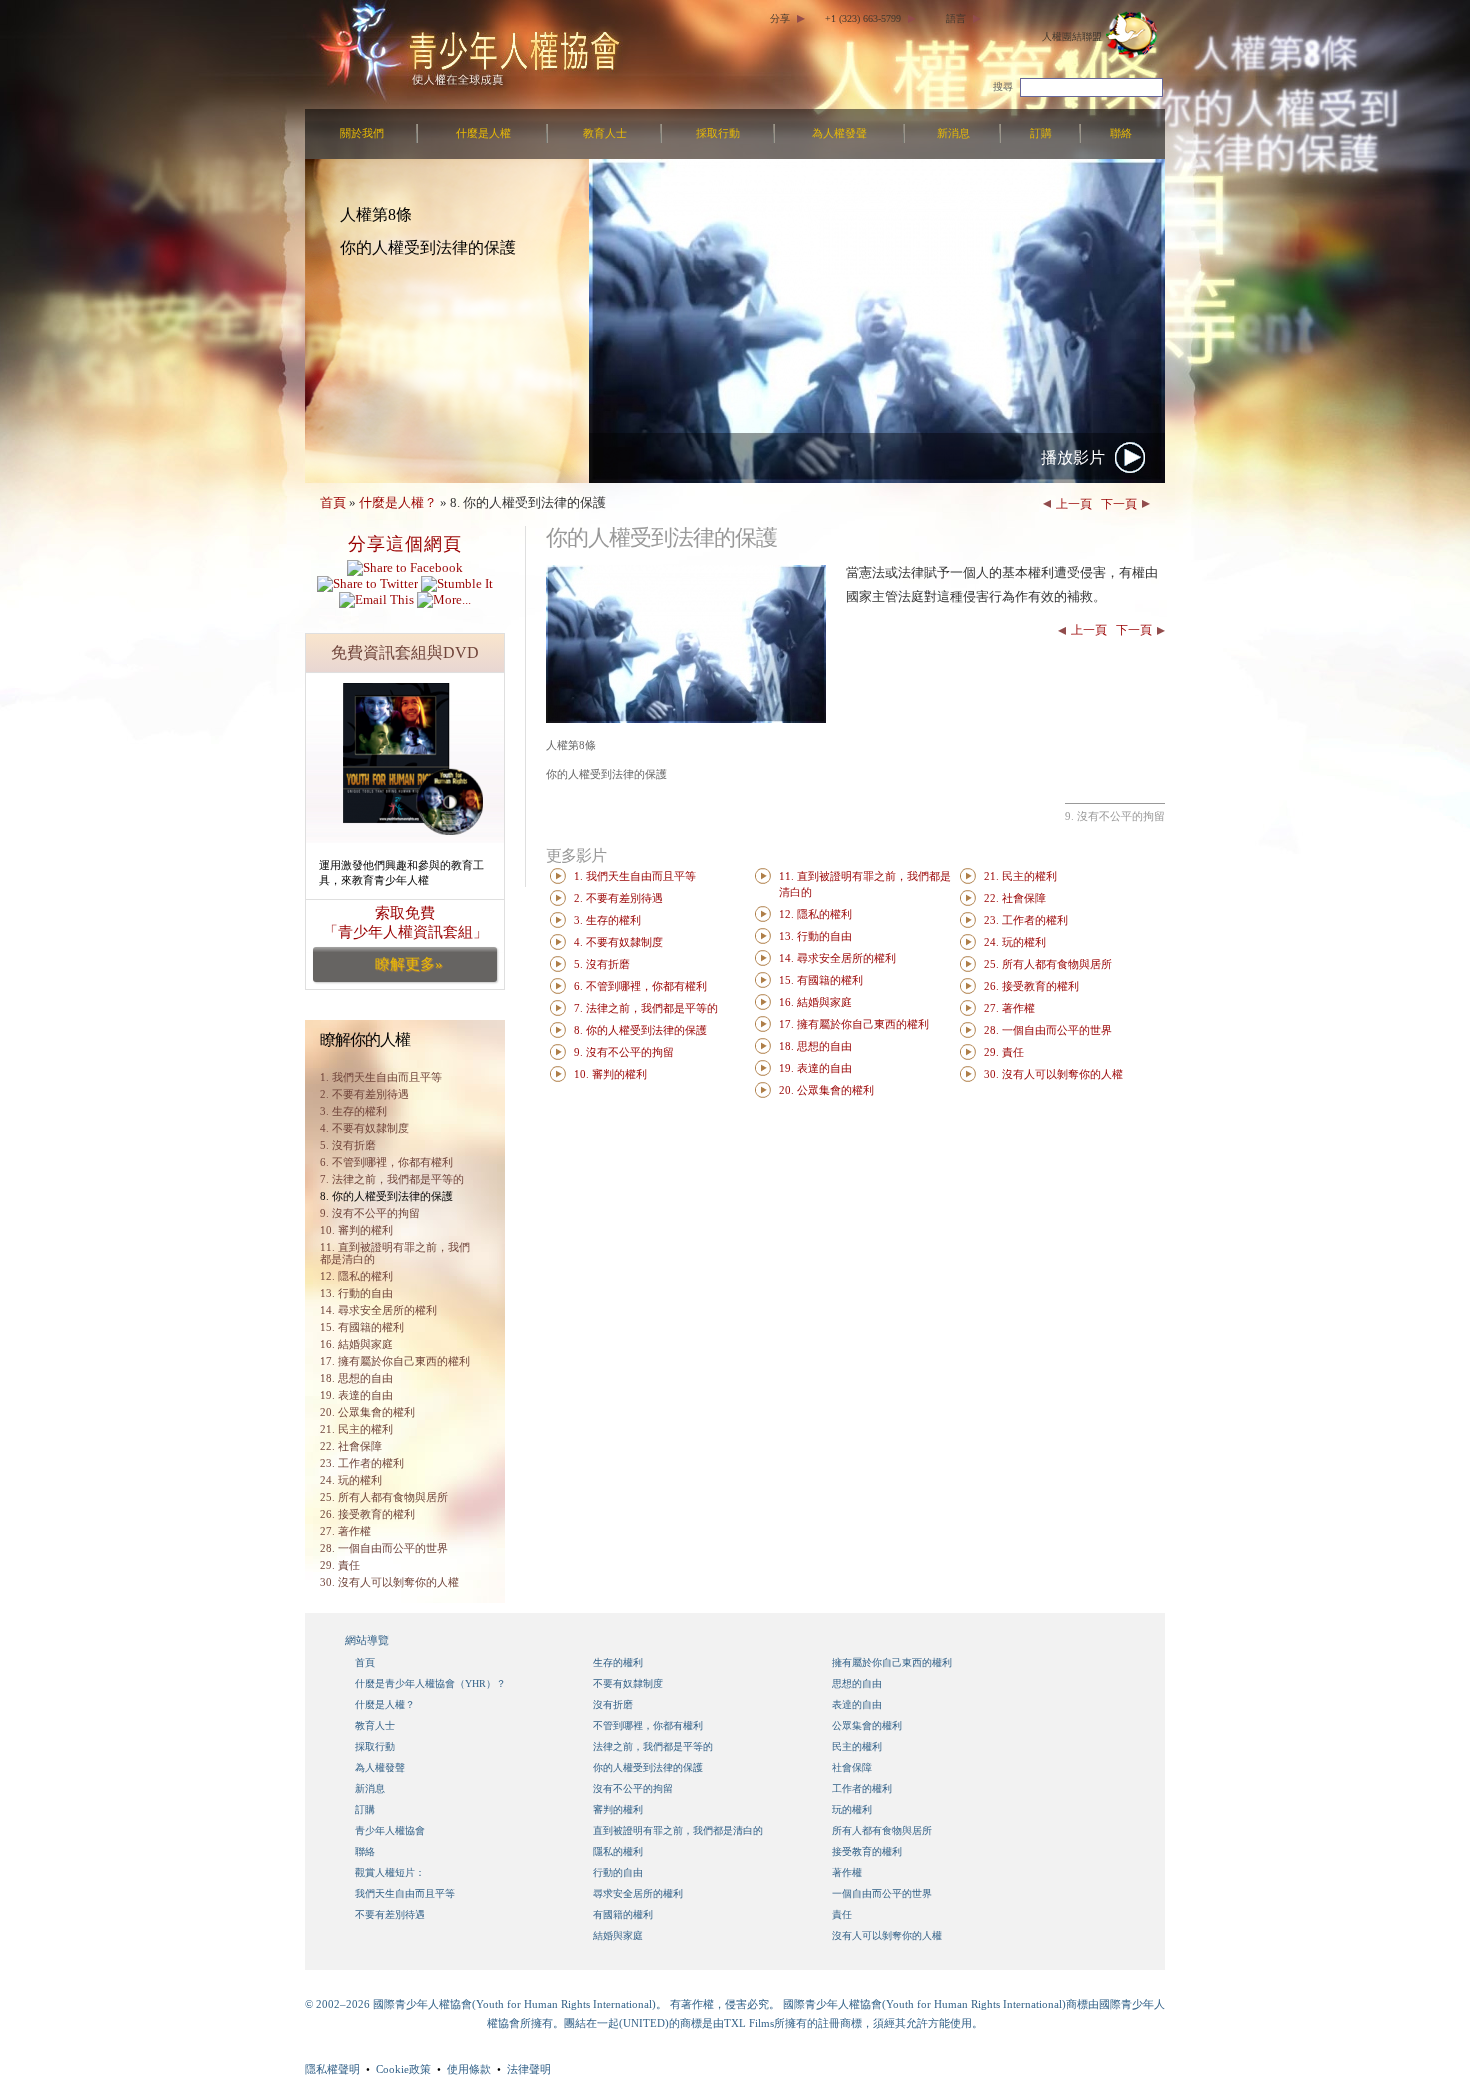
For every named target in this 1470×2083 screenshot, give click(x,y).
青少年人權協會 (390, 1830)
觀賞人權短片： (390, 1872)
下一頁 (1119, 504)
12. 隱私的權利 (356, 1276)
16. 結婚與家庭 (356, 1344)
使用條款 (469, 2069)
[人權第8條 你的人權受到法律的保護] (686, 718)
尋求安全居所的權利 (638, 1893)
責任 (842, 1914)
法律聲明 (529, 2069)
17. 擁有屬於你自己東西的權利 (395, 1361)
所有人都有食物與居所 (882, 1830)
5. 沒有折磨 (348, 1145)
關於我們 (362, 133)
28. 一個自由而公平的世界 (384, 1548)
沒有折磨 (613, 1704)
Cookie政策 (403, 2069)
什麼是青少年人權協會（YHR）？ (430, 1683)
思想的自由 (857, 1683)
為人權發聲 (839, 133)
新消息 (953, 133)
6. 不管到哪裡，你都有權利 (386, 1162)
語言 (956, 18)
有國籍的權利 (623, 1914)
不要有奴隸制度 (628, 1683)
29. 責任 (340, 1565)
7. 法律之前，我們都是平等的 (392, 1179)
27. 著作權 (345, 1531)
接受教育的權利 (867, 1851)
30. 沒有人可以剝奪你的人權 (389, 1582)
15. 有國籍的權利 (362, 1327)
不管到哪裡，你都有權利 (648, 1725)
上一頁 (1074, 504)
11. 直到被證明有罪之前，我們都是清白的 (395, 1253)
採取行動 (718, 133)
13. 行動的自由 (356, 1293)
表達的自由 (857, 1704)
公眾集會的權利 (867, 1725)
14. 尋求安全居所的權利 (378, 1310)
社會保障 (852, 1767)
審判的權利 (618, 1809)
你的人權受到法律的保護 (648, 1767)
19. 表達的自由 (356, 1395)
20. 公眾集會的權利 (367, 1412)
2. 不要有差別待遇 (364, 1094)
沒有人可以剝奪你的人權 (887, 1935)
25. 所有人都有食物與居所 (384, 1497)
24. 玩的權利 (351, 1480)
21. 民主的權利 (356, 1429)
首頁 (333, 502)
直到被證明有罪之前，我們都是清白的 (678, 1830)
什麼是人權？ (398, 502)
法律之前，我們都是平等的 (653, 1746)
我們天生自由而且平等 (405, 1893)
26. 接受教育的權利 (367, 1514)
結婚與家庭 (618, 1935)
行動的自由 (618, 1872)
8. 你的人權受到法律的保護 (386, 1196)
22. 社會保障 (351, 1446)
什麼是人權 (483, 133)
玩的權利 (852, 1809)
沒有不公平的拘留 (633, 1788)
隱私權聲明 (332, 2069)
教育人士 (605, 133)
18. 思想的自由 (356, 1378)
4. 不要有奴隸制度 (364, 1128)
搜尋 (1003, 86)
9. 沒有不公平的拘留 (370, 1213)
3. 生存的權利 (353, 1111)
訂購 (1041, 133)
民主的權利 (857, 1746)
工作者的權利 (862, 1788)
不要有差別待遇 (390, 1914)
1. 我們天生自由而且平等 (635, 876)
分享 (780, 18)
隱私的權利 (618, 1851)
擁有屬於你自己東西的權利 (892, 1662)
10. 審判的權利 (356, 1230)
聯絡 (1121, 133)
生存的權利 (618, 1662)
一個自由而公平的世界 (882, 1893)
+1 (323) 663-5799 (863, 18)
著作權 (847, 1872)
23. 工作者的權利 (362, 1463)
